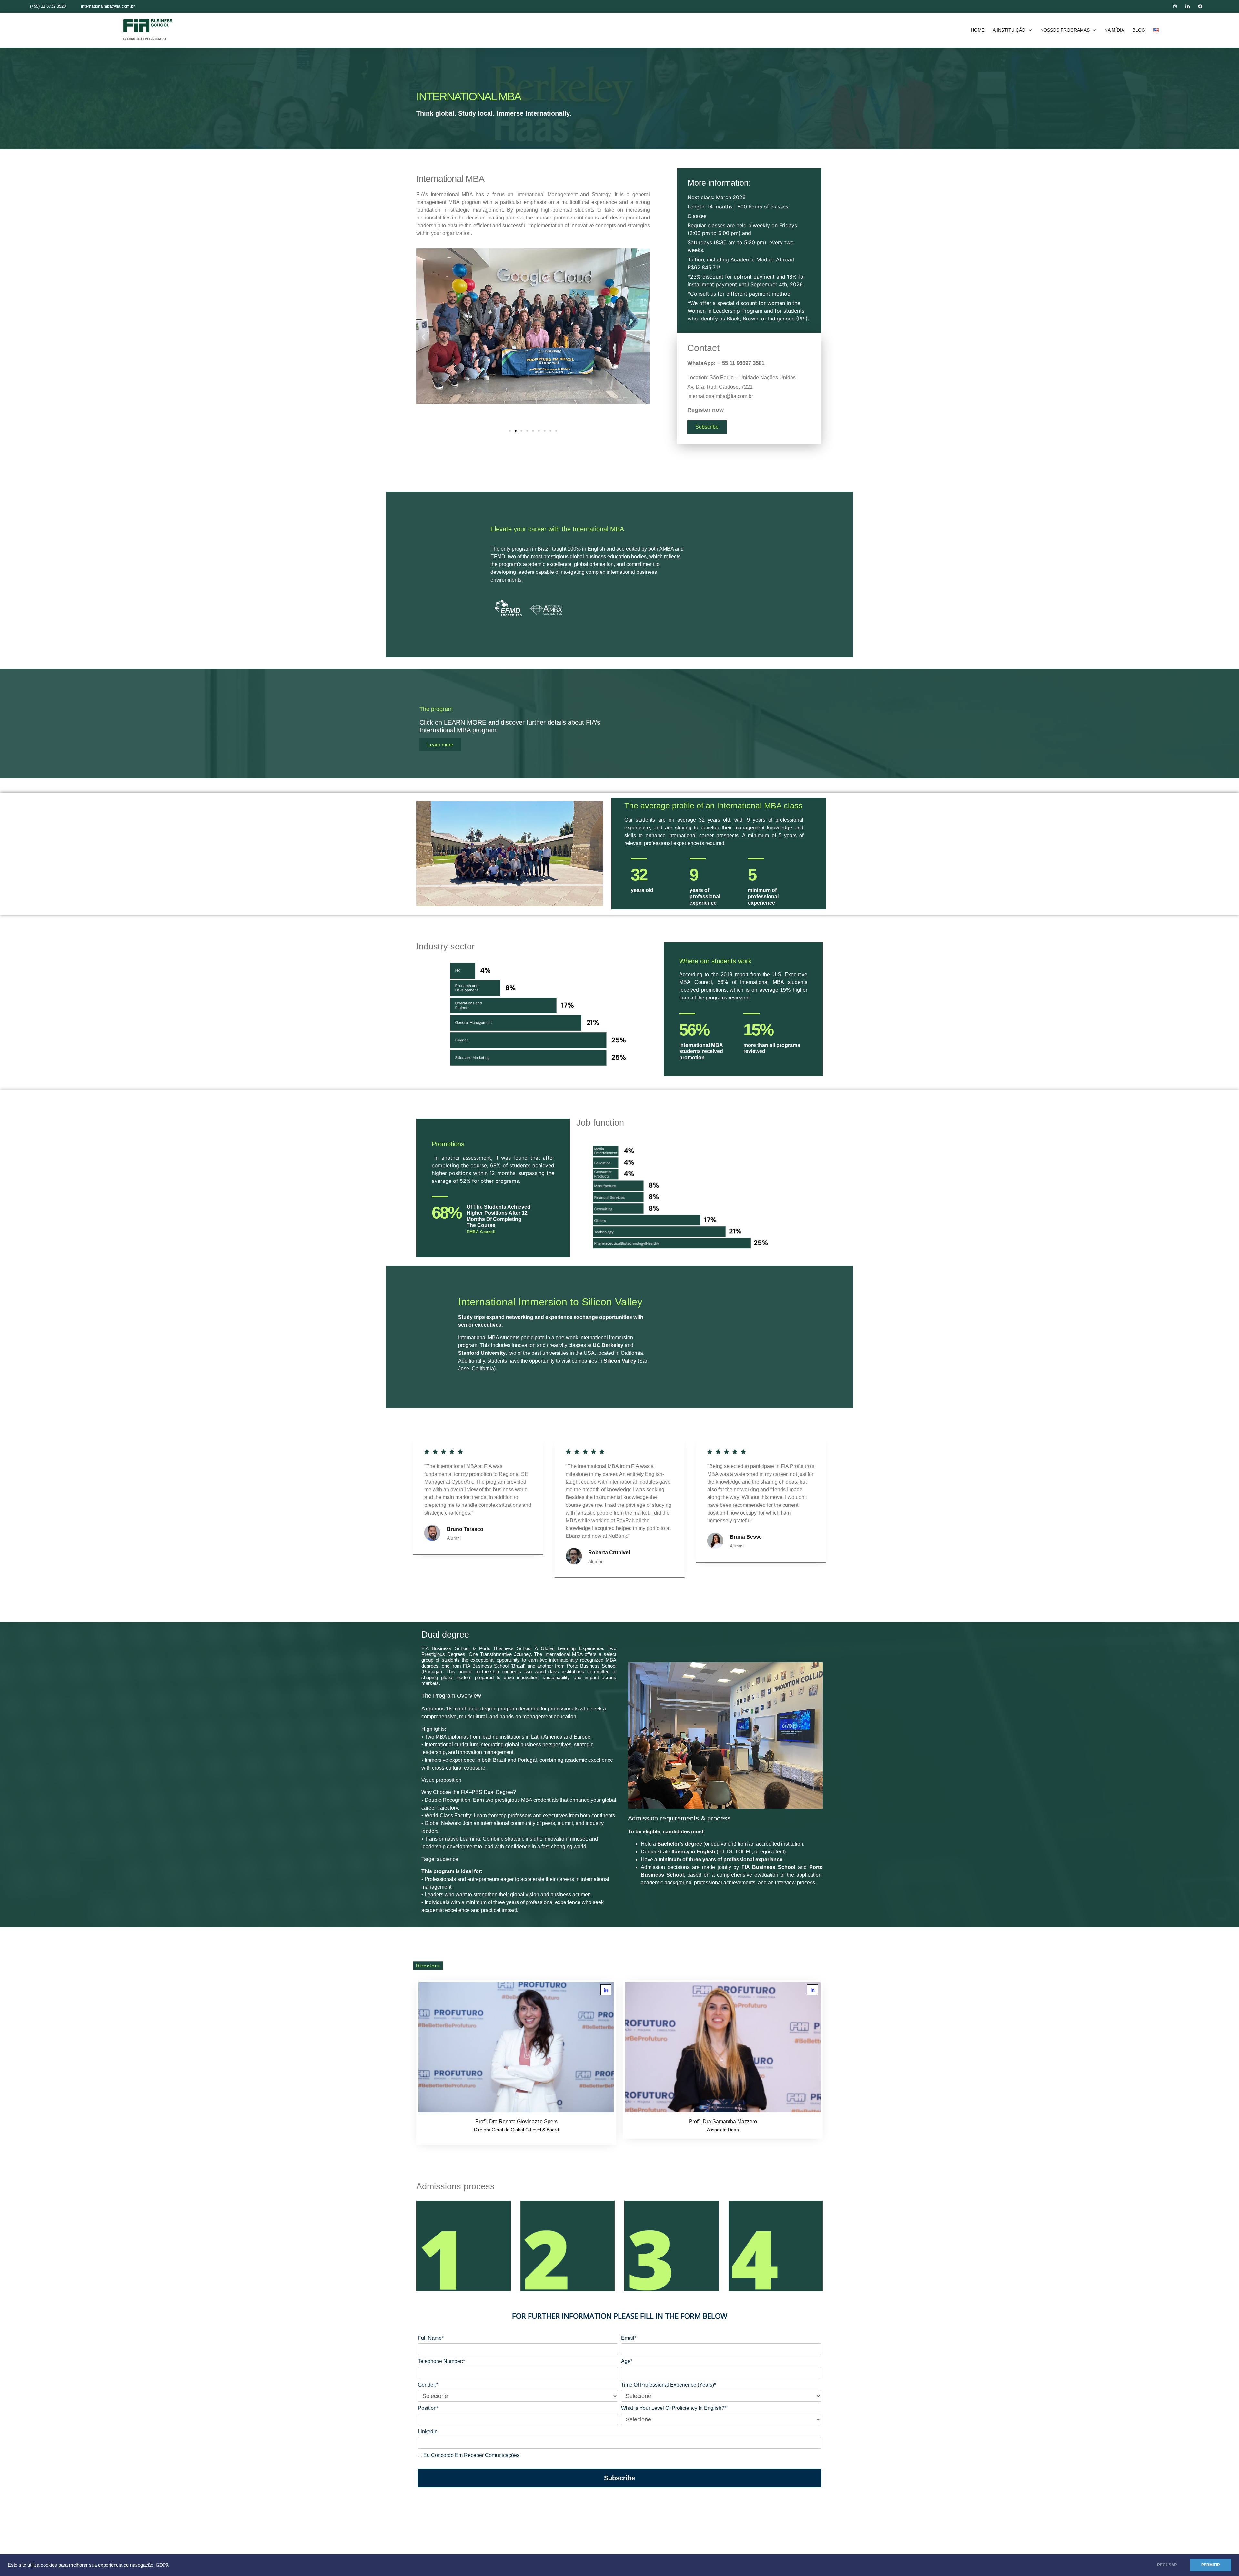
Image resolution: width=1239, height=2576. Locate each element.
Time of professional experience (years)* (669, 2385)
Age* (627, 2361)
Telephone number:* (441, 2361)
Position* (428, 2408)
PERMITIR (1211, 2565)
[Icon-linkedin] (1188, 6)
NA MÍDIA (1114, 30)
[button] (423, 337)
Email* (629, 2338)
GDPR (162, 2565)
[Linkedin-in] (812, 1990)
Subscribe (619, 2478)
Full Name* (431, 2338)
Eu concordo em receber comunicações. (471, 2455)
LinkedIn (428, 2432)
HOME (978, 30)
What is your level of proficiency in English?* (674, 2408)
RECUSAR (1167, 2565)
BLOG (1139, 30)
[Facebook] (1200, 6)
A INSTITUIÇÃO (1009, 30)
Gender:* (428, 2385)
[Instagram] (1175, 6)
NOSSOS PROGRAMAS (1065, 30)
